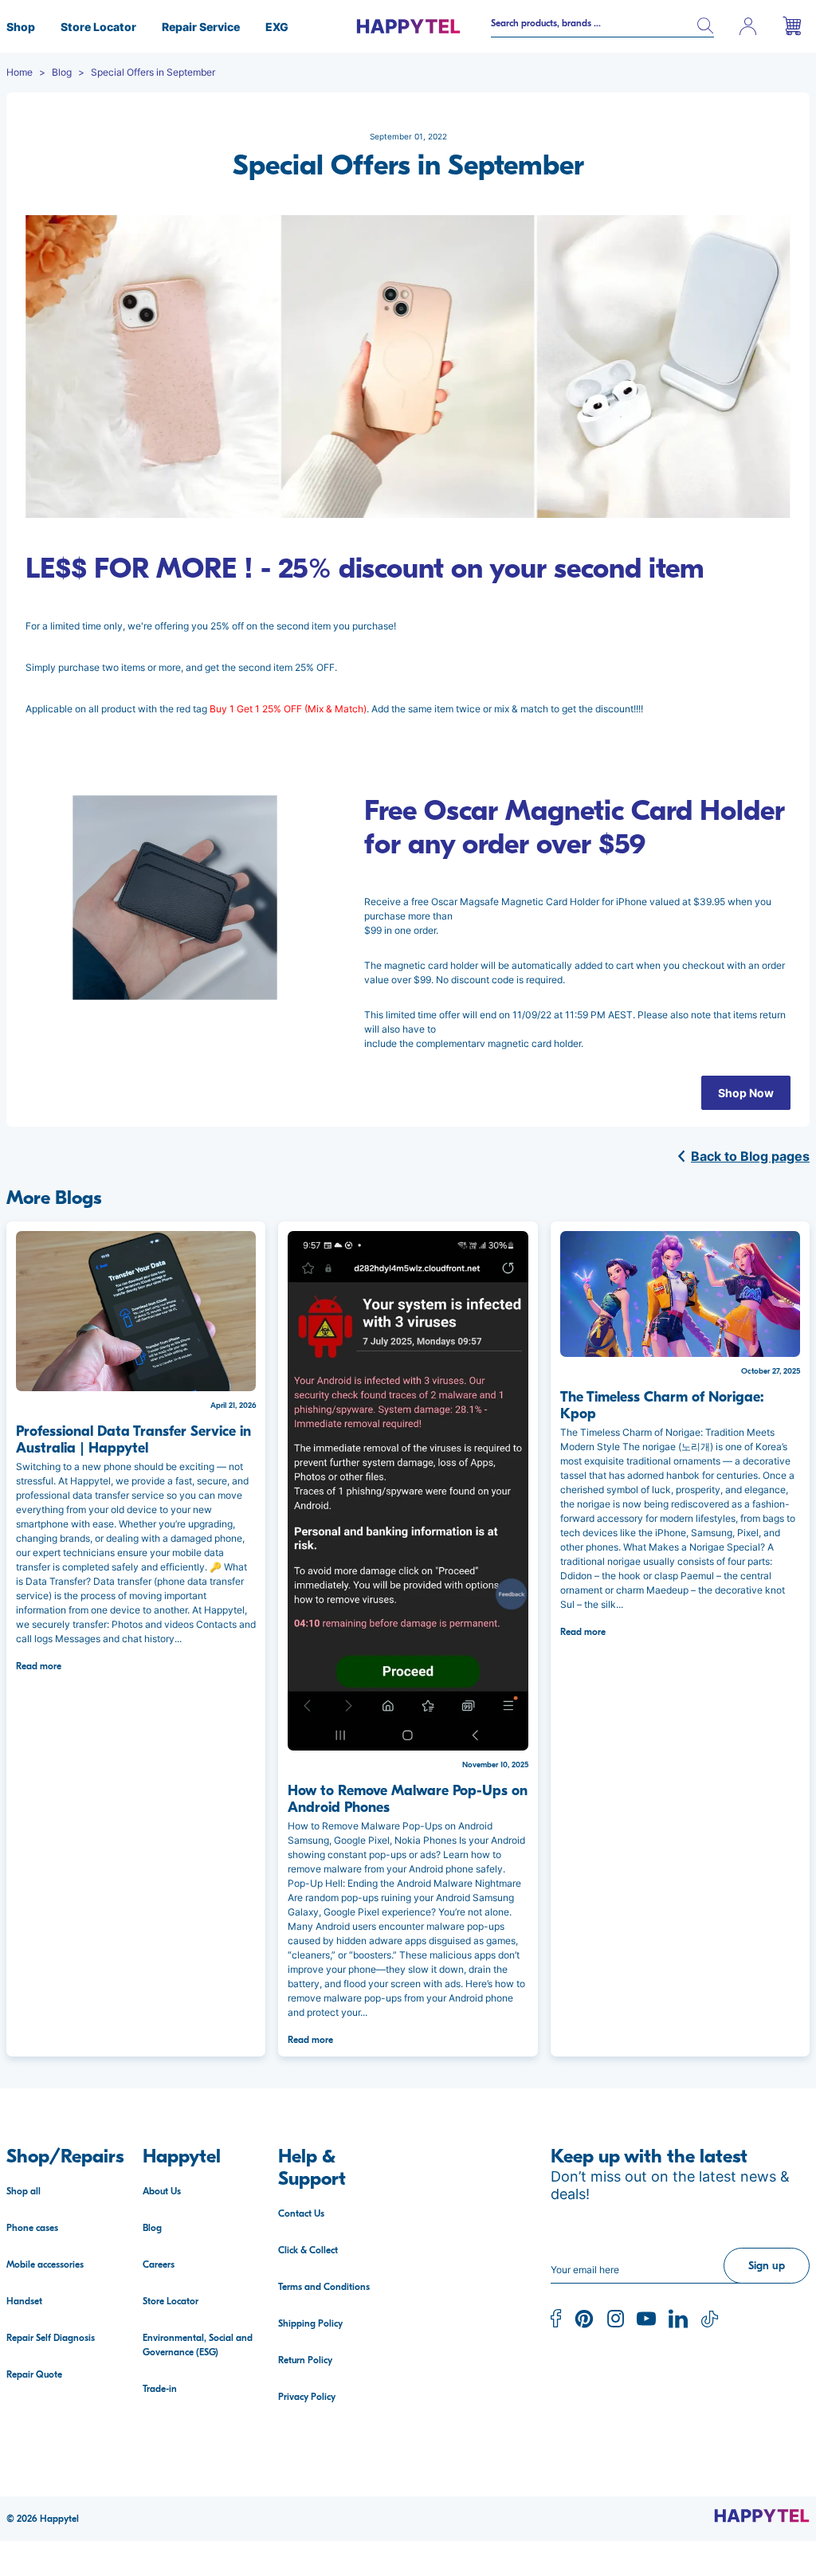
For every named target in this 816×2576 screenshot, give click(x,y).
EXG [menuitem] (277, 27)
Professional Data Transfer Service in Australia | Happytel (133, 1440)
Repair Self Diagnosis (51, 2338)
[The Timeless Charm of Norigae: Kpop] (680, 1294)
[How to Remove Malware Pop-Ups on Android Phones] (408, 1491)
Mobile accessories (45, 2264)
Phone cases (32, 2228)
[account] (748, 26)
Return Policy (305, 2360)
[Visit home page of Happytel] (762, 2515)
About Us (162, 2191)
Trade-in (160, 2389)
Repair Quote (34, 2374)
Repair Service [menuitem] (201, 27)
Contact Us (301, 2213)
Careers (159, 2264)
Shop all (24, 2191)
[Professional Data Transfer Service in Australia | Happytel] (136, 1311)
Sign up (767, 2266)
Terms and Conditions (324, 2287)
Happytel (59, 2519)
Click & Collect (308, 2250)
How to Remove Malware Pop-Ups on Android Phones (408, 1799)
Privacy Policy (307, 2397)
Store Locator (171, 2301)
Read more (39, 1666)
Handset (24, 2301)
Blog (152, 2228)
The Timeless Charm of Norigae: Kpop (662, 1406)
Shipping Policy (310, 2323)
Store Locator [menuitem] (98, 27)
